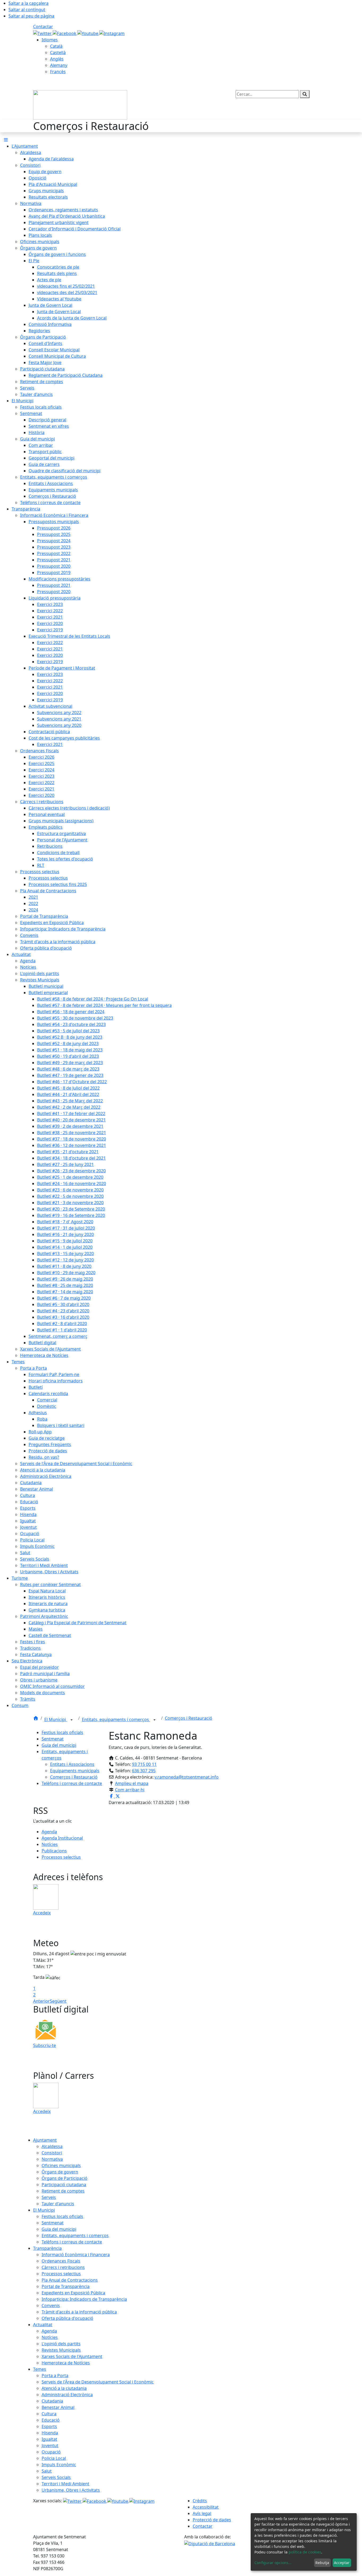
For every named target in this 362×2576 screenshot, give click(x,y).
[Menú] (6, 140)
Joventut (50, 2446)
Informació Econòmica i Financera (76, 2255)
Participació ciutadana (64, 2185)
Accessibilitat (206, 2507)
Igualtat (49, 2439)
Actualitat (43, 2325)
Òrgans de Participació (65, 2178)
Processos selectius (61, 1857)
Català (56, 46)
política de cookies (305, 2552)
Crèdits (200, 2501)
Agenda (49, 1832)
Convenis (51, 2306)
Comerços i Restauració (189, 1718)
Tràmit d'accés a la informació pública (79, 2312)
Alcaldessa (52, 2146)
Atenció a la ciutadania (64, 2388)
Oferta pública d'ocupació (67, 2318)
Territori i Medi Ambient (65, 2484)
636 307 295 (144, 1771)
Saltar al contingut (27, 10)
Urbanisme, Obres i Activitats (71, 2490)
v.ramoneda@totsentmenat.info (187, 1777)
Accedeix (42, 1913)
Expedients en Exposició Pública (73, 2293)
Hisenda (50, 2433)
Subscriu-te (45, 2045)
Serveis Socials (56, 2477)
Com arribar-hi (130, 1790)
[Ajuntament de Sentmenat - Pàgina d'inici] (80, 104)
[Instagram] (112, 33)
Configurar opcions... (273, 2563)
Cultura (49, 2414)
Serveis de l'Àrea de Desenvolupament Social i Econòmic (98, 2382)
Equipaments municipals (75, 1771)
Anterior (41, 2001)
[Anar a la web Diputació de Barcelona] (210, 2543)
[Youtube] (88, 33)
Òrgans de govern (60, 2172)
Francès (58, 72)
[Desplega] (72, 1720)
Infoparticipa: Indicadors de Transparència (84, 2299)
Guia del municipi (59, 1745)
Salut (47, 2471)
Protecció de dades (212, 2520)
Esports (49, 2426)
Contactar (43, 27)
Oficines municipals (61, 2165)
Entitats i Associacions (72, 1764)
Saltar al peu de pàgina (31, 16)
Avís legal (202, 2513)
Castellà (58, 53)
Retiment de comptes (63, 2191)
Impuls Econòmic (59, 2465)
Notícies (50, 1844)
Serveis (49, 2197)
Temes (40, 2369)
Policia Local (54, 2458)
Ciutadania (52, 2401)
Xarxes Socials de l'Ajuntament (72, 2356)
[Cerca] (305, 94)
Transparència (47, 2248)
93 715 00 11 (144, 1764)
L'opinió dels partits (61, 2344)
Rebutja (322, 2563)
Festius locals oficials (62, 1732)
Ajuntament (45, 2140)
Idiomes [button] (50, 40)
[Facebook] (65, 33)
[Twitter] (43, 33)
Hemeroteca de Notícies (66, 2363)
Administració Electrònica (67, 2395)
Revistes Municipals (61, 2350)
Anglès (57, 59)
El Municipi (56, 1719)
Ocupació (51, 2452)
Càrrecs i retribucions (63, 2267)
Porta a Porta (55, 2376)
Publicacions (54, 1851)
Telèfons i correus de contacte (72, 1783)
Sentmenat (53, 1739)
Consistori (52, 2153)
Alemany (59, 65)
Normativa (52, 2159)
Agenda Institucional (62, 1838)
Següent (58, 2001)
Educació (51, 2420)
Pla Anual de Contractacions (70, 2280)
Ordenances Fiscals (61, 2261)
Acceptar (342, 2563)
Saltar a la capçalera (28, 3)
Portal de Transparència (66, 2286)
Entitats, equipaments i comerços (116, 1719)
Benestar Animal (58, 2407)
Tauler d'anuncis (58, 2204)
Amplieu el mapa (132, 1783)
